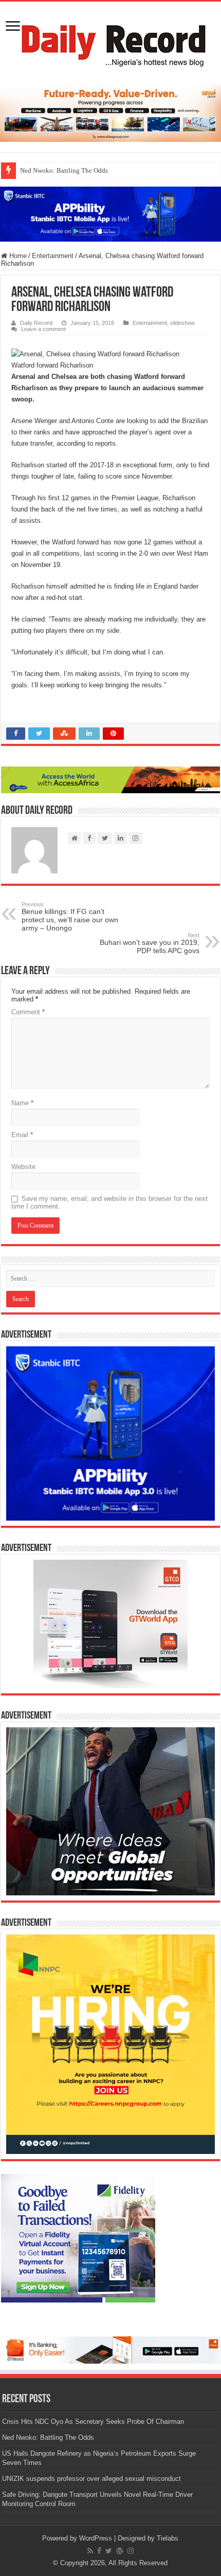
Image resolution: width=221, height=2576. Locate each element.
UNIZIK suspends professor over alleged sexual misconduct (91, 2479)
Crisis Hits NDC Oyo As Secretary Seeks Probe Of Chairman (93, 2422)
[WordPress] (120, 2551)
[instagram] (131, 2551)
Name (22, 1103)
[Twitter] (109, 2551)
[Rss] (90, 2551)
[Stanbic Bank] (110, 214)
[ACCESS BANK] (110, 780)
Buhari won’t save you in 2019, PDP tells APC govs (150, 943)
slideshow (182, 323)
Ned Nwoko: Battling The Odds (64, 170)
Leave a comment (43, 329)
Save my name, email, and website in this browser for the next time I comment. (109, 1202)
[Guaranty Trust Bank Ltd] (110, 2350)
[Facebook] (99, 2551)
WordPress (96, 2538)
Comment (28, 1012)
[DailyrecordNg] (110, 41)
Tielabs (168, 2538)
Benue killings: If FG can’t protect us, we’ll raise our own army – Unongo (70, 917)
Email (22, 1135)
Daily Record (36, 323)
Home (17, 256)
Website (23, 1167)
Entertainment (53, 256)
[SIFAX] (110, 113)
